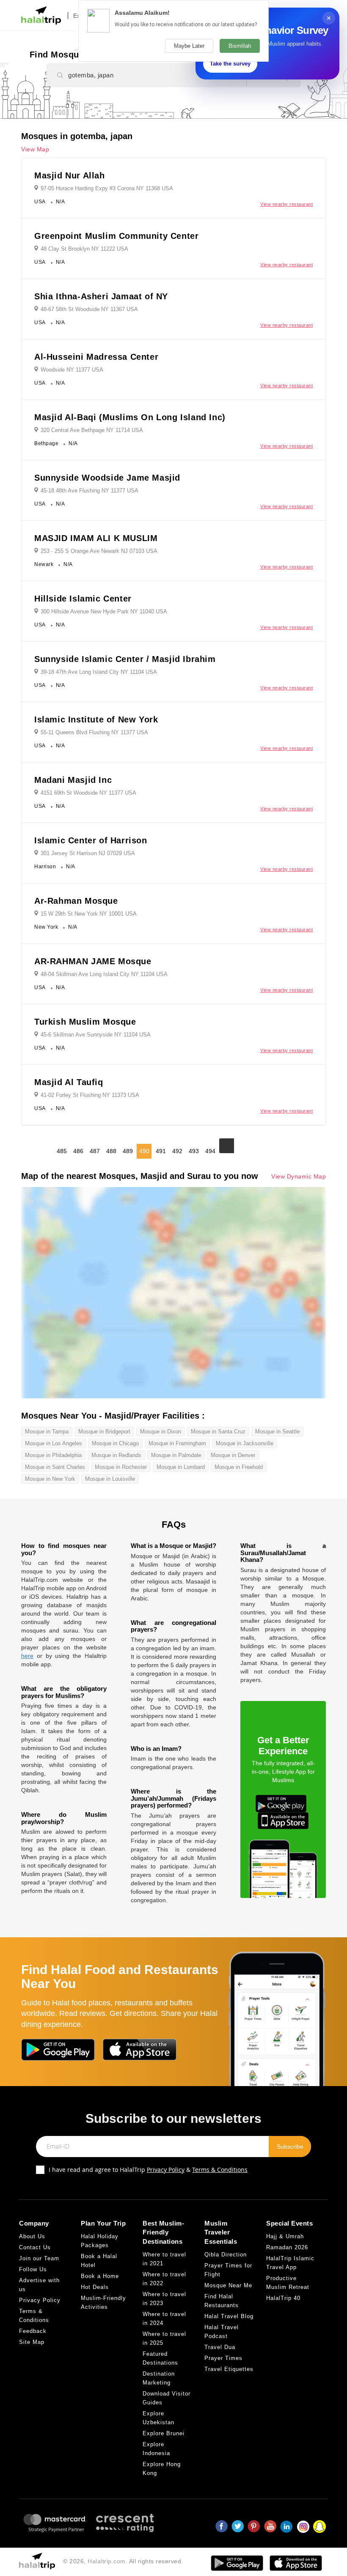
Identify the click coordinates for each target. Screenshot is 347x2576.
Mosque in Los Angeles (54, 1443)
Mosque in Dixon (161, 1432)
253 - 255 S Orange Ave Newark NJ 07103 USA (99, 551)
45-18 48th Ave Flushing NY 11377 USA (90, 491)
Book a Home (100, 2276)
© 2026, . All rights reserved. (123, 2561)
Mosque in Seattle (277, 1432)
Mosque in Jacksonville (245, 1443)
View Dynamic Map (299, 1177)
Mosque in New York (50, 1479)
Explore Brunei (164, 2433)
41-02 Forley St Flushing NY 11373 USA (90, 1095)
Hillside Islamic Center (83, 599)
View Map (35, 149)
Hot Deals (95, 2287)
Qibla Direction (226, 2255)
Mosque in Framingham (177, 1443)
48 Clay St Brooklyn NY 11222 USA (84, 249)
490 (144, 1151)
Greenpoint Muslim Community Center (116, 236)
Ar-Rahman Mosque (76, 901)
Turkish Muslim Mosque (85, 1022)
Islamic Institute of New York (96, 719)
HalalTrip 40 (283, 2298)
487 (95, 1151)
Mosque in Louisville (110, 1479)
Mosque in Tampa (47, 1432)
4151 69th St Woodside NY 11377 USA (88, 793)
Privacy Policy (166, 2170)
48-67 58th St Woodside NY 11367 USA (89, 309)
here (27, 1656)
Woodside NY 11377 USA (72, 370)
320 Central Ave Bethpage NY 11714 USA (92, 430)
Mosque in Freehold (239, 1467)
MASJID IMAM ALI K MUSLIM (96, 538)
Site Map (32, 2342)
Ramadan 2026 (287, 2247)
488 (111, 1151)
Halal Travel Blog (229, 2316)
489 (128, 1151)
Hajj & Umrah (285, 2236)
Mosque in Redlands (116, 1455)
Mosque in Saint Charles (55, 1467)
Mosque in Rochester (121, 1467)
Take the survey (230, 64)
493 (194, 1151)
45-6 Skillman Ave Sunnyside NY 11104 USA (96, 1035)
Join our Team (39, 2258)
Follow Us (33, 2269)
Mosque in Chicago (115, 1443)
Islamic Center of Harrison (91, 840)
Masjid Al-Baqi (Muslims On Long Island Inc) (130, 417)
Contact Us (35, 2247)
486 (78, 1151)
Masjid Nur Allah (70, 175)
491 (161, 1151)
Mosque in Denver (233, 1455)
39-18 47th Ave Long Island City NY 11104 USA (99, 672)
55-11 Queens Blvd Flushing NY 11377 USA (94, 732)
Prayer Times (223, 2358)
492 (177, 1151)
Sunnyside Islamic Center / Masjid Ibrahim (125, 659)
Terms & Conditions (220, 2170)
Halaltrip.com (107, 2561)
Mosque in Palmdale (176, 1455)
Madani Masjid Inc (73, 780)
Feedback (33, 2331)
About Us (32, 2236)
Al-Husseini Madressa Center (96, 357)
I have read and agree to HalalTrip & (148, 2170)
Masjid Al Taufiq (69, 1082)
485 (62, 1151)
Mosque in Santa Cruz (218, 1432)
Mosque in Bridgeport (104, 1432)
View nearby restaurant (286, 204)
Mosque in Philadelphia (53, 1455)
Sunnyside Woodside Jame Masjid (107, 478)
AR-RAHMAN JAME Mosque (93, 961)
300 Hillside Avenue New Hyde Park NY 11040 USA (104, 611)
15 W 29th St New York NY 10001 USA (89, 914)
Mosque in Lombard (181, 1467)
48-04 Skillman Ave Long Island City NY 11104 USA (104, 974)
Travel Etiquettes (229, 2369)
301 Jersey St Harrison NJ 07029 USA (88, 853)
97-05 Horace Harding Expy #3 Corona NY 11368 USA (107, 188)
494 (210, 1151)
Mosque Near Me (228, 2285)
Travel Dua (220, 2347)
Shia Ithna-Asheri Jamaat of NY (101, 296)
